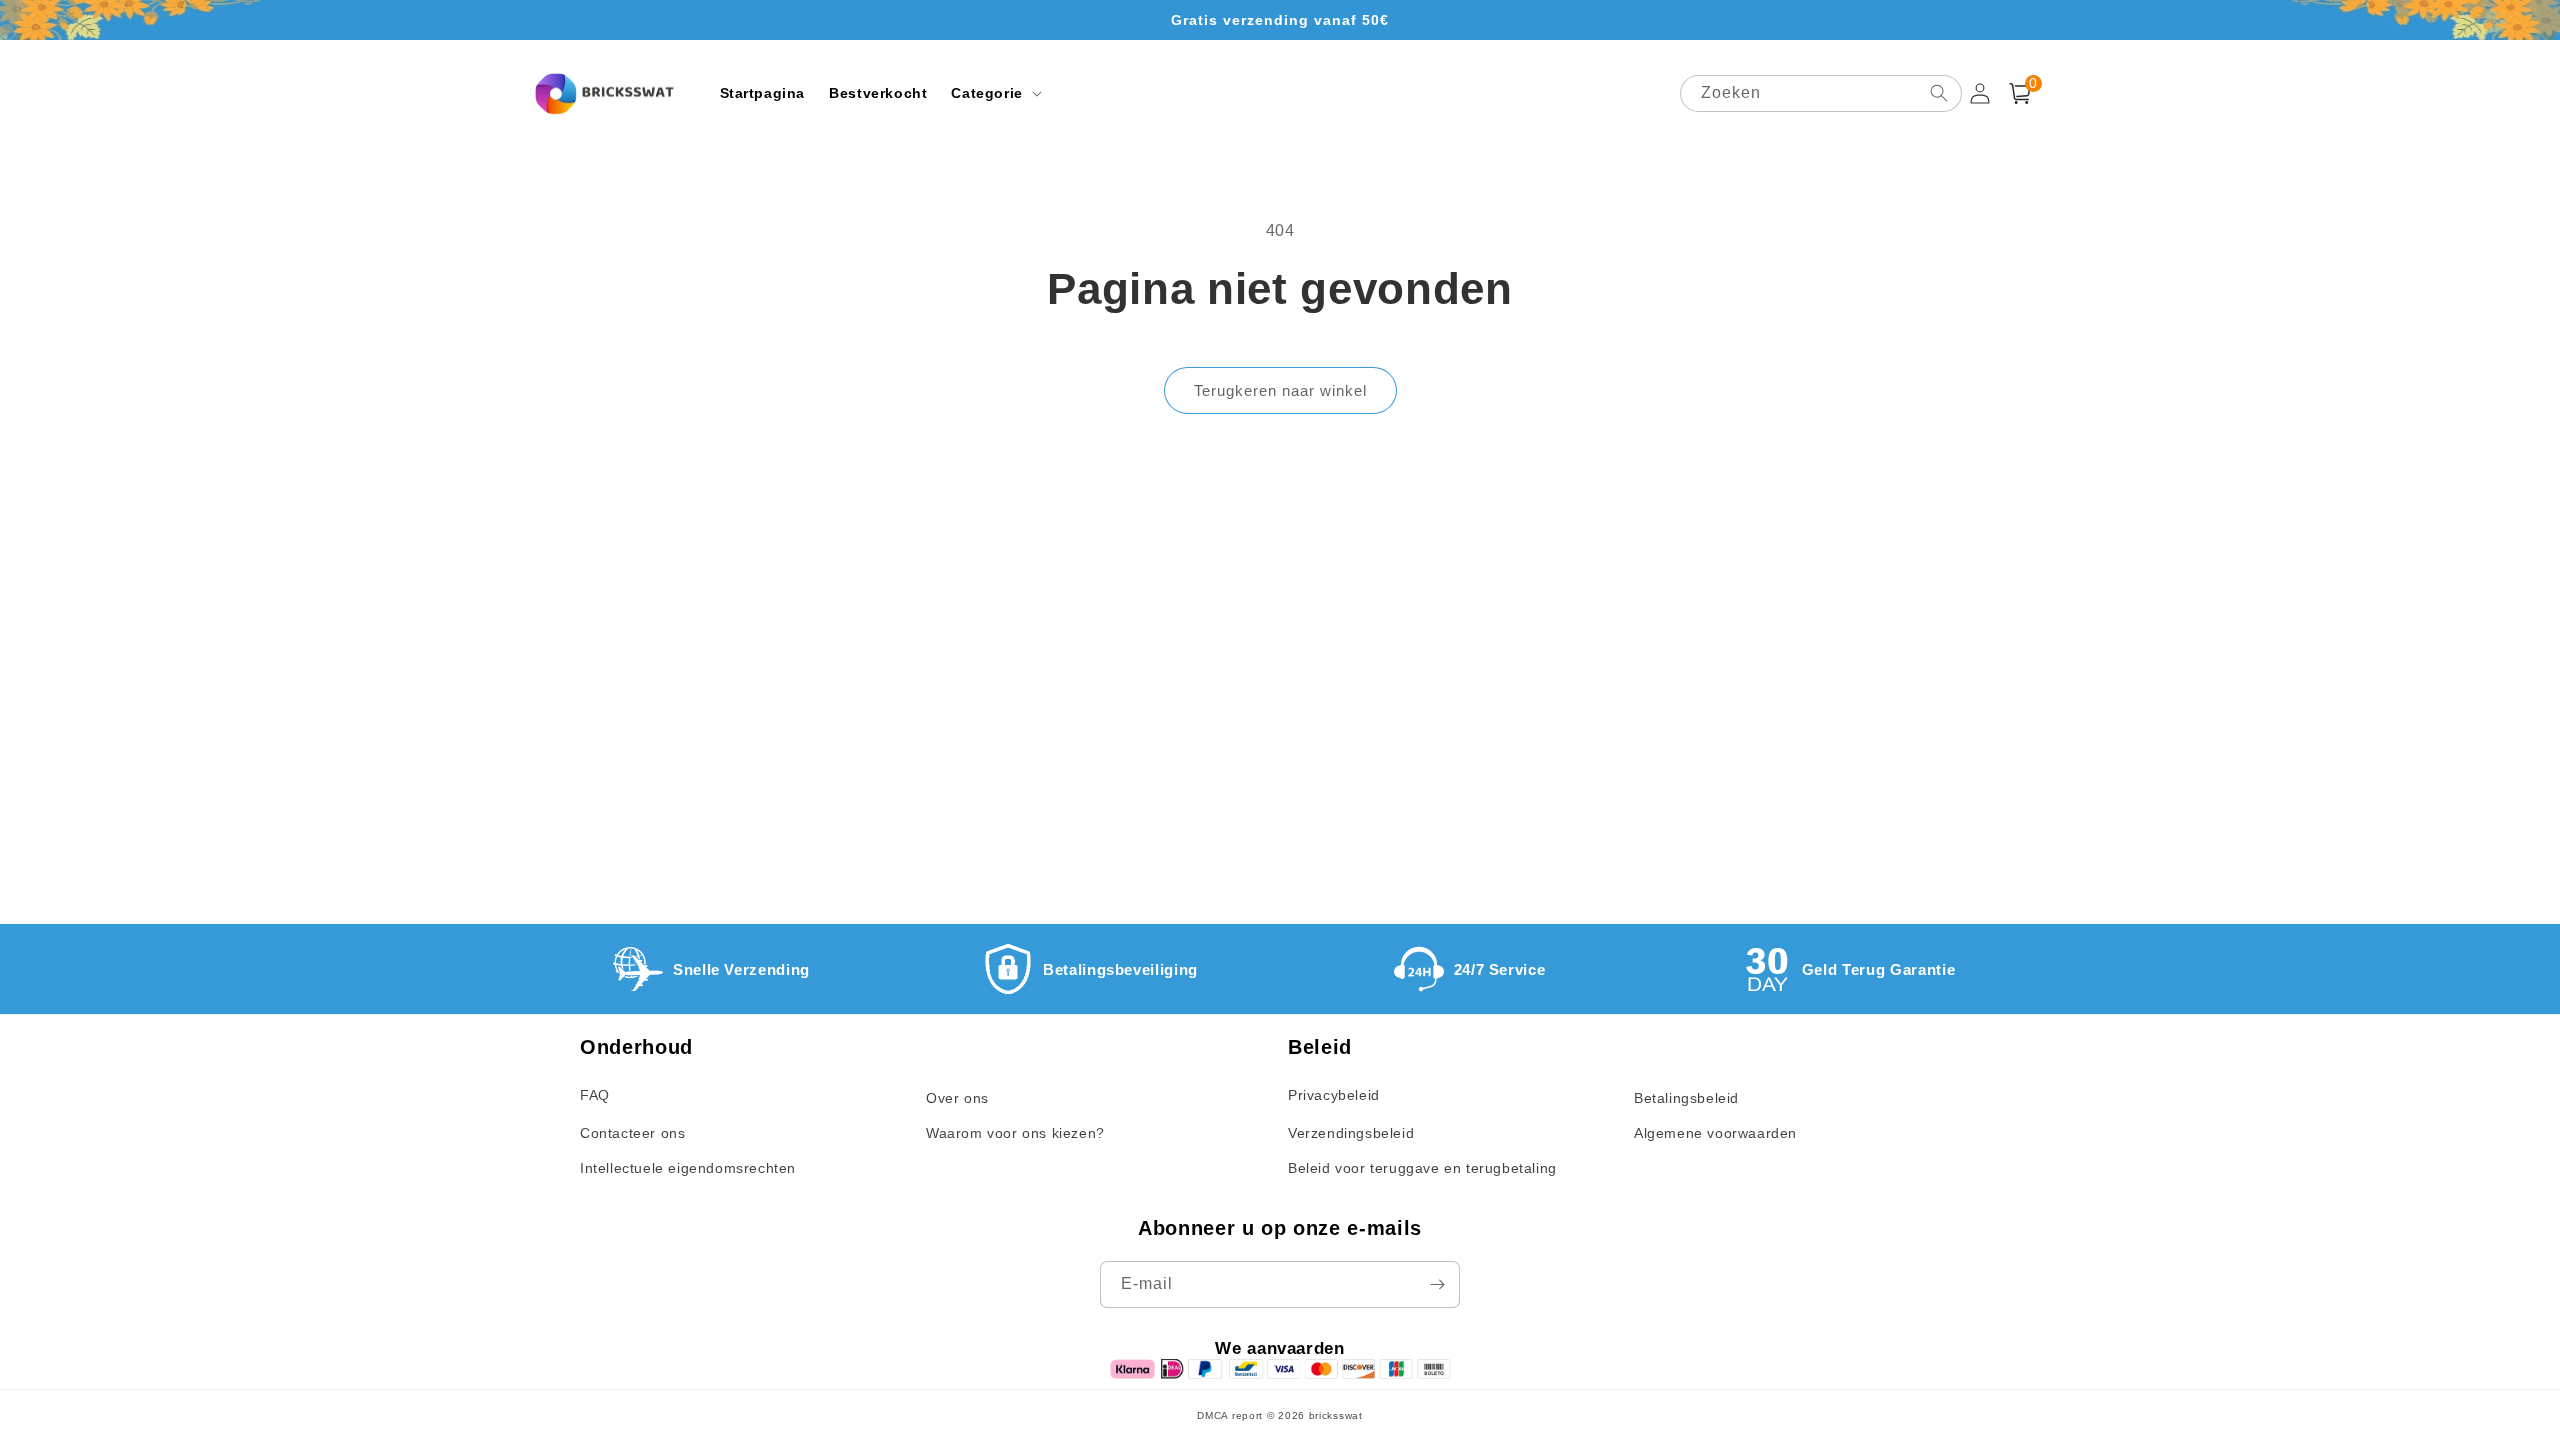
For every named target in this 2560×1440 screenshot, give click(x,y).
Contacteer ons (632, 1133)
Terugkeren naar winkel (1280, 390)
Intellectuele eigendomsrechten (688, 1168)
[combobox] (1821, 93)
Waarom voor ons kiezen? (1015, 1133)
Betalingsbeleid (1686, 1098)
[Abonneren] (1437, 1284)
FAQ (595, 1095)
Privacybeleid (1334, 1095)
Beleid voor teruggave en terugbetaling (1422, 1168)
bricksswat (1336, 1415)
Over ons (957, 1098)
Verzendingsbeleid (1351, 1133)
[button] (994, 93)
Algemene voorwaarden (1715, 1133)
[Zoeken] (1939, 93)
